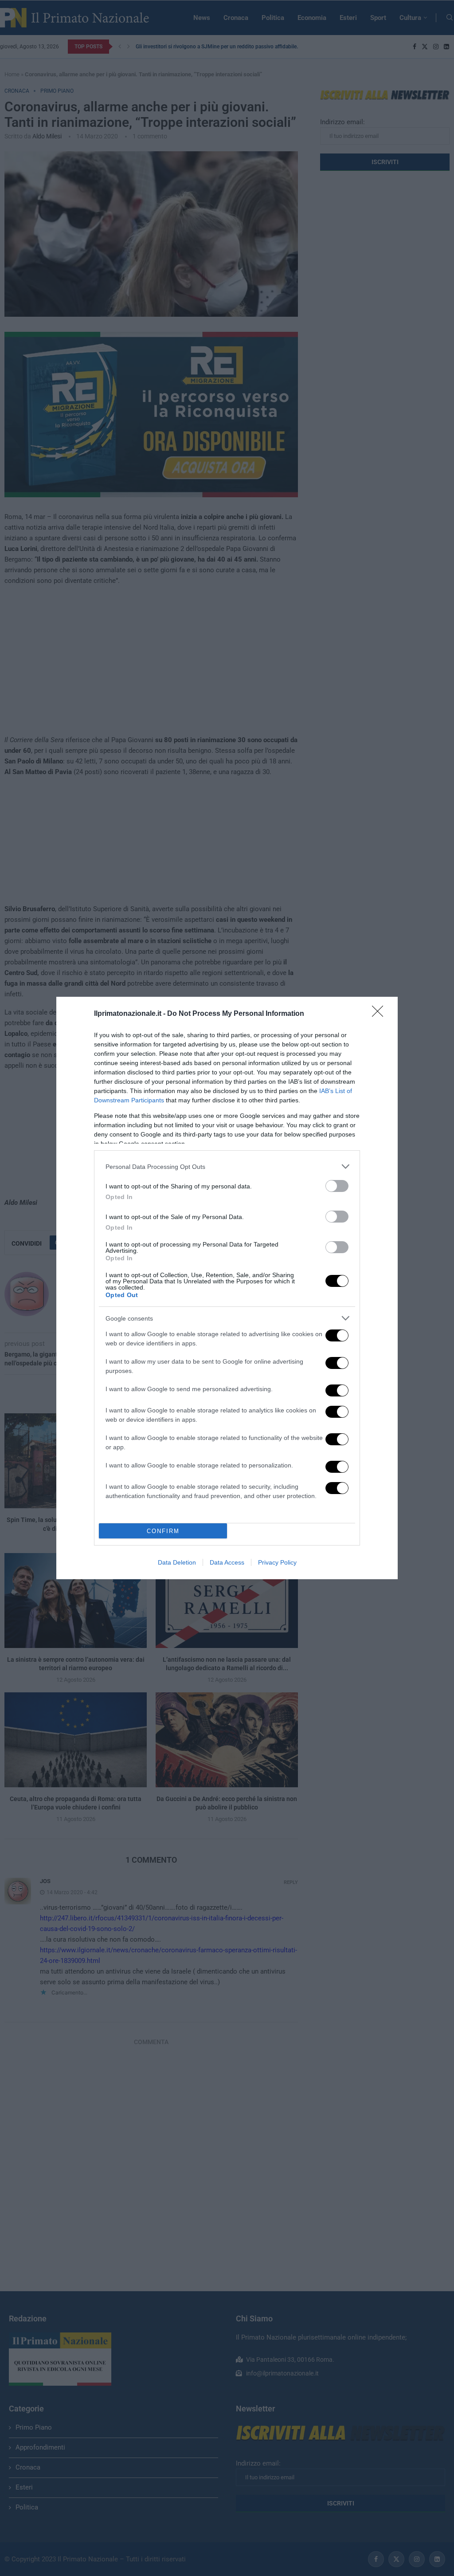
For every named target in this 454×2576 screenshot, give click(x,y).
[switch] (337, 1186)
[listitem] (227, 1166)
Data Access (227, 1562)
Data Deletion (177, 1562)
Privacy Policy (277, 1562)
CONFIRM (163, 1531)
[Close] (380, 1014)
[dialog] (227, 1288)
